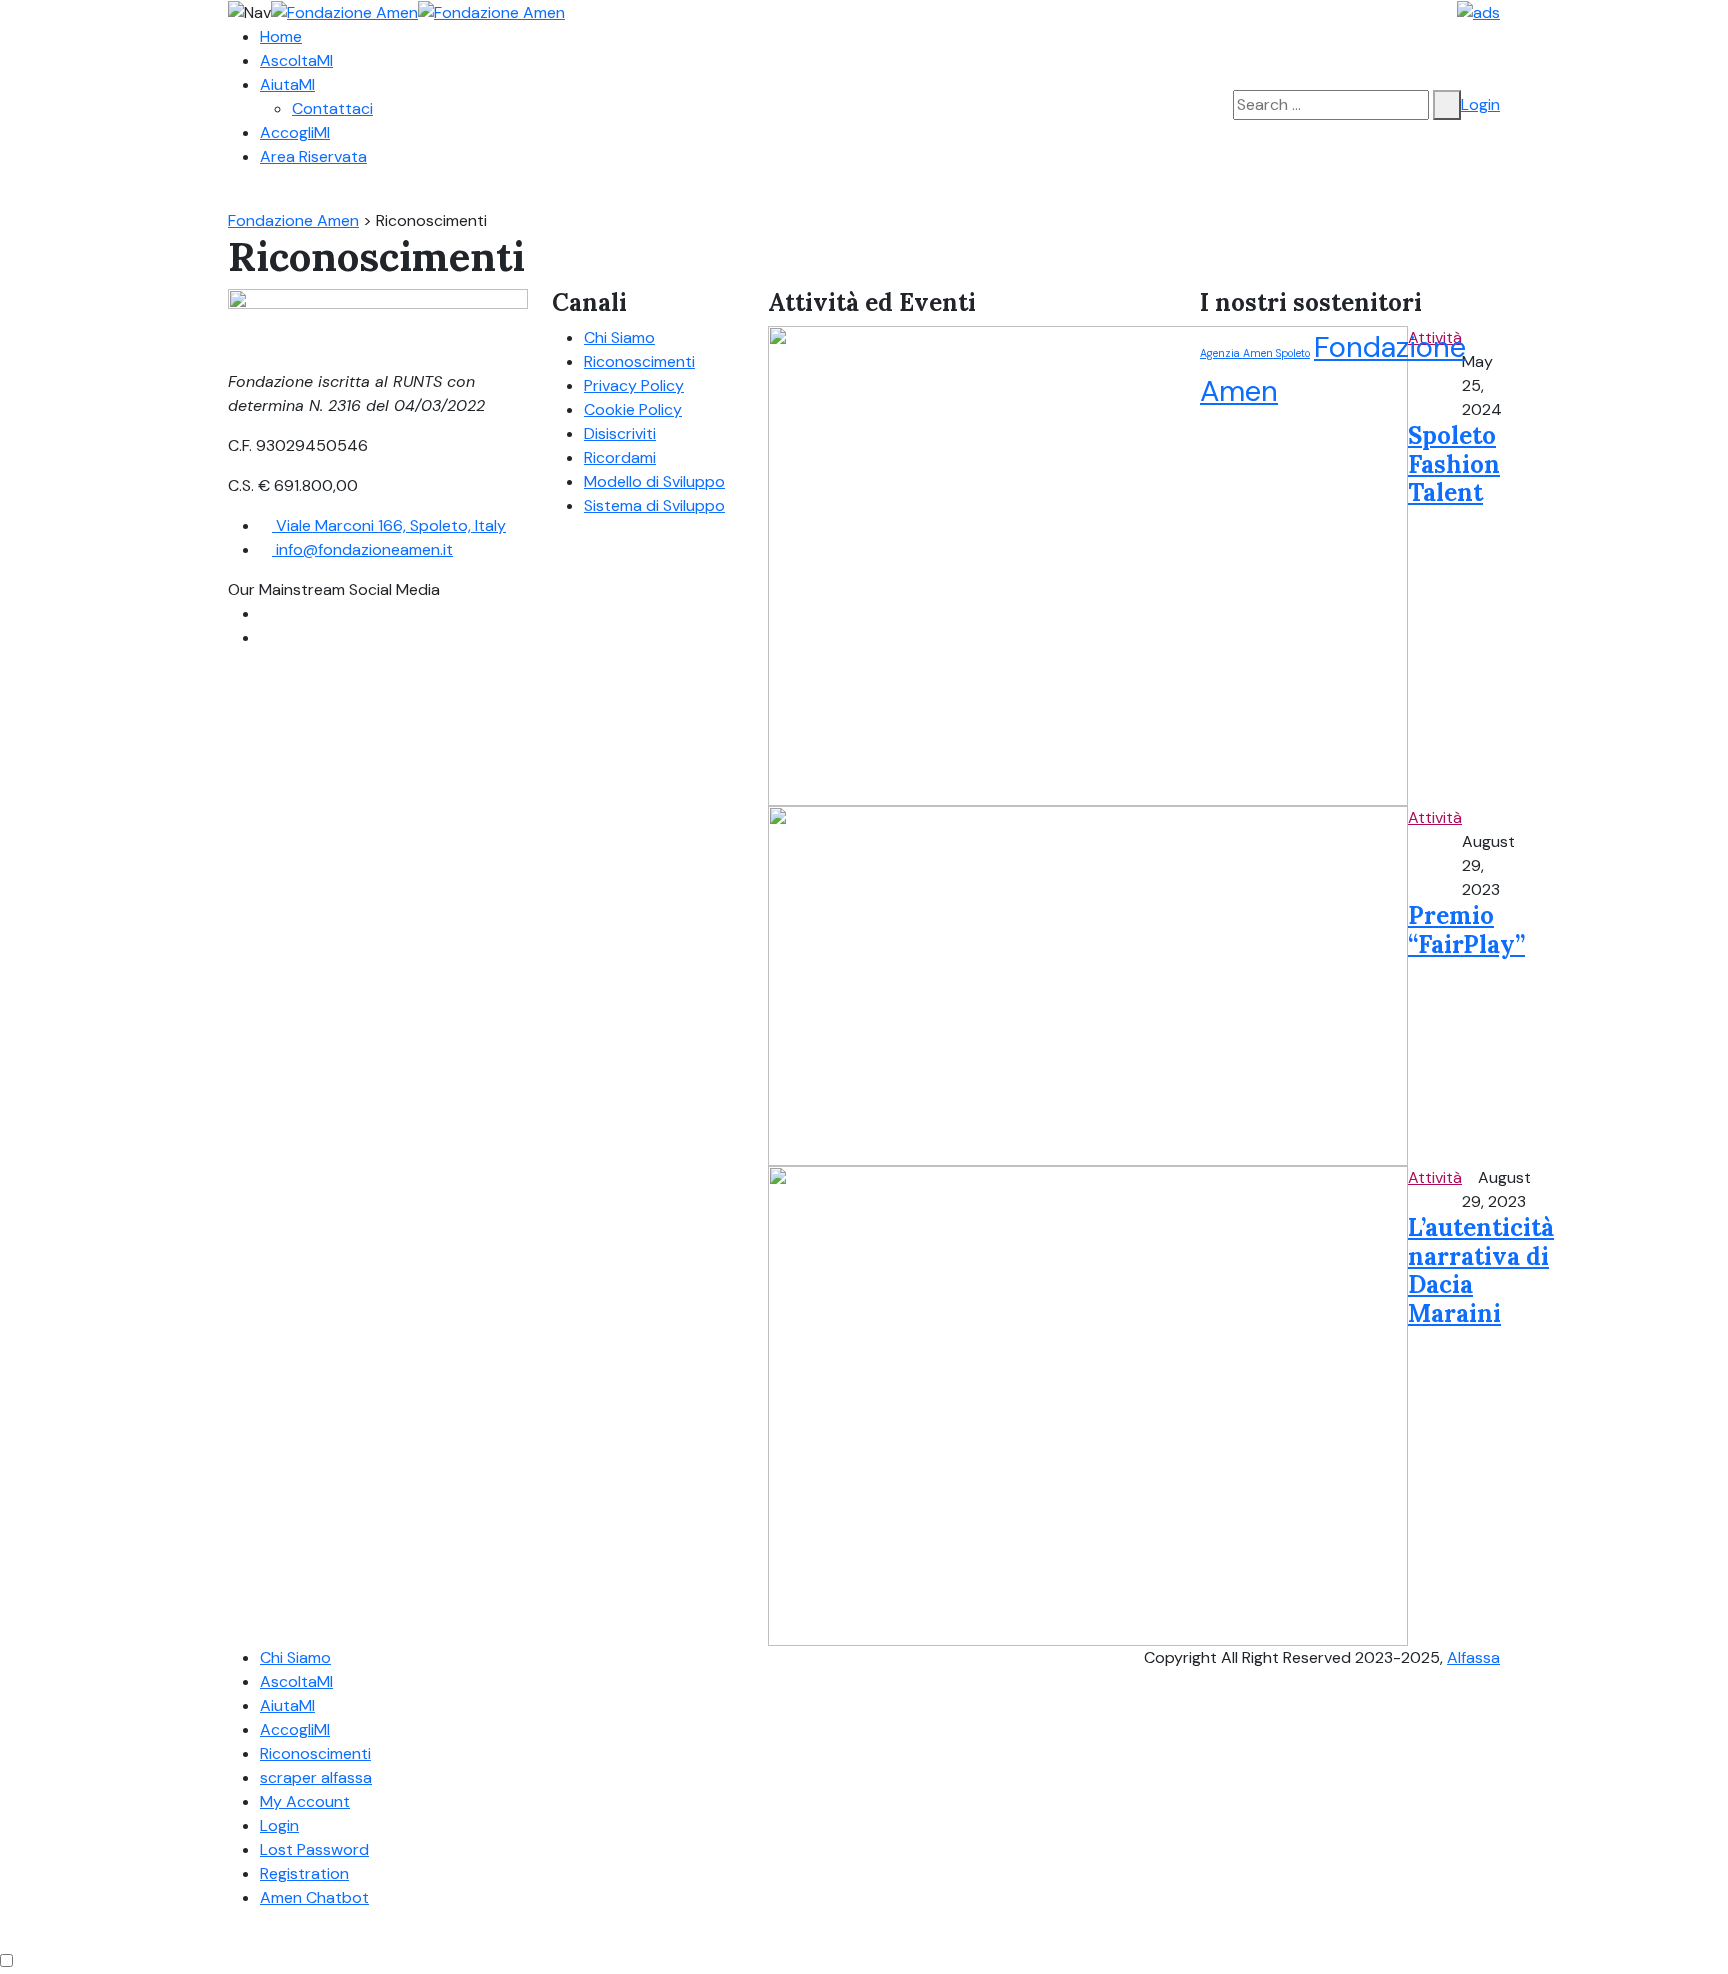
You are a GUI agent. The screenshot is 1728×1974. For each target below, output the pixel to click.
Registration (304, 1873)
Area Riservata (313, 156)
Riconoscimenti (639, 361)
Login (1480, 104)
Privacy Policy (634, 385)
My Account (305, 1801)
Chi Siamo (619, 337)
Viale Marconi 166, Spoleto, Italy (389, 525)
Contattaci (332, 108)
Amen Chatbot (314, 1897)
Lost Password (314, 1849)
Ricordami (620, 457)
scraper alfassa (316, 1777)
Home (281, 36)
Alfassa (1473, 1657)
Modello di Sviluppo (654, 481)
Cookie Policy (633, 409)
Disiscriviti (620, 433)
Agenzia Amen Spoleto (1255, 353)
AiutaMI (287, 84)
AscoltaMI (296, 60)
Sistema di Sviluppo (654, 505)
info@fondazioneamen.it (362, 549)
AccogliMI (295, 132)
